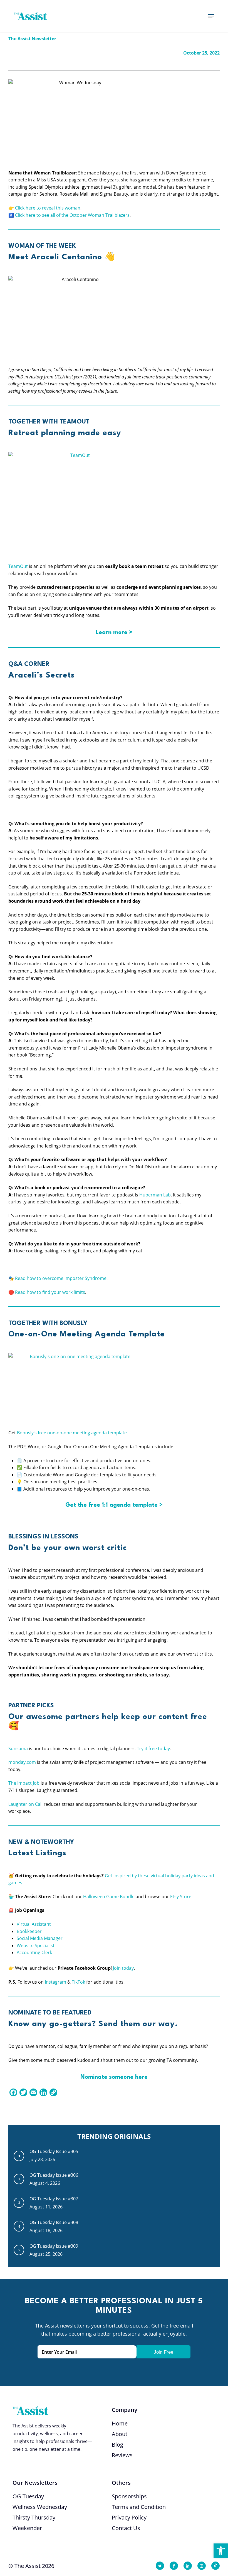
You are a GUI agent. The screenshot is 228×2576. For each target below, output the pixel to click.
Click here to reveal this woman (48, 208)
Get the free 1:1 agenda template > (114, 1505)
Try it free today (153, 1748)
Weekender (27, 2528)
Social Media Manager (40, 1938)
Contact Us (126, 2528)
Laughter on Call (25, 1804)
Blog (117, 2445)
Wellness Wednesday (40, 2507)
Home (120, 2423)
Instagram (55, 1982)
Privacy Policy (129, 2517)
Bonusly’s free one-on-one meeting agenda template (72, 1433)
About (120, 2434)
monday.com (22, 1762)
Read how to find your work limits (50, 1292)
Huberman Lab (155, 1195)
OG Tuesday (28, 2496)
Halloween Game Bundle (109, 1897)
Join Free (163, 2352)
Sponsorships (129, 2496)
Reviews (122, 2455)
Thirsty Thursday (34, 2517)
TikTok (78, 1982)
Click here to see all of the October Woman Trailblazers (72, 215)
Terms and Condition (139, 2507)
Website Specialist (36, 1945)
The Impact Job (24, 1783)
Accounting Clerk (34, 1952)
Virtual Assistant (34, 1924)
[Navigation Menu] (211, 16)
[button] (221, 2551)
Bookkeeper (29, 1931)
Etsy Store (181, 1897)
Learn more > (114, 633)
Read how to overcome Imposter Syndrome (61, 1278)
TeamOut (18, 566)
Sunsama (18, 1748)
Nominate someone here (114, 2077)
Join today (123, 1968)
